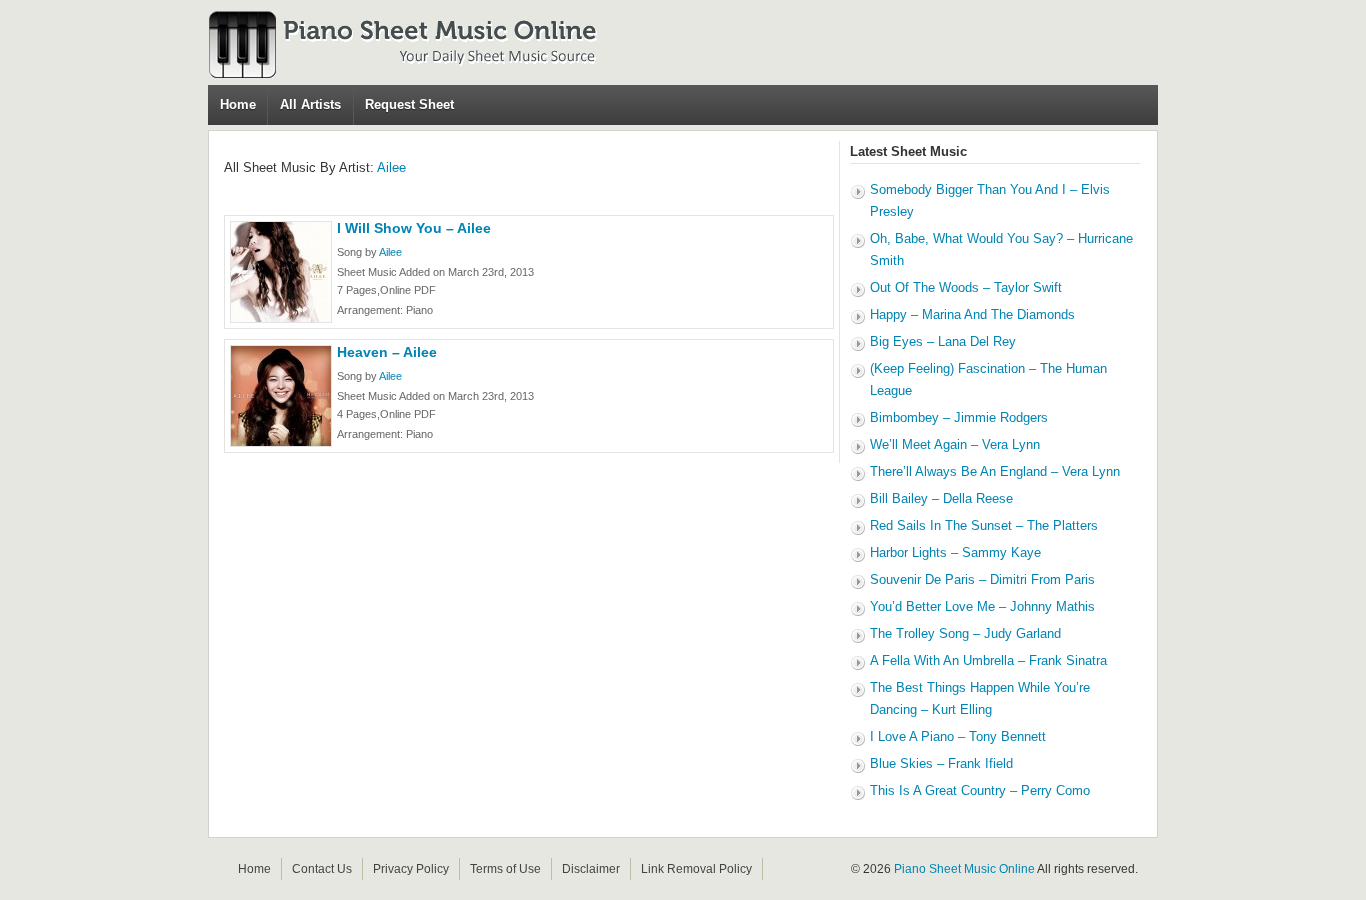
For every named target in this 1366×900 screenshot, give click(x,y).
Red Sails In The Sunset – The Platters (984, 525)
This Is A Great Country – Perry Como (980, 790)
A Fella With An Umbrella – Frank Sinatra (988, 660)
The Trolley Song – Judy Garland (965, 633)
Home (238, 104)
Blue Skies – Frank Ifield (941, 763)
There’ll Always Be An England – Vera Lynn (995, 471)
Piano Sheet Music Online (964, 869)
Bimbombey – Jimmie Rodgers (959, 417)
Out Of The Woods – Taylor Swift (966, 287)
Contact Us (322, 869)
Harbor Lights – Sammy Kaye (955, 552)
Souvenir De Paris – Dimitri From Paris (982, 579)
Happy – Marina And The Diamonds (972, 314)
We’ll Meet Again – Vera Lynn (955, 444)
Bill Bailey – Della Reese (941, 498)
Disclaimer (591, 869)
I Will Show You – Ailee (414, 228)
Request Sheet (409, 104)
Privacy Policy (411, 869)
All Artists (310, 104)
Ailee (391, 167)
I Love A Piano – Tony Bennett (958, 736)
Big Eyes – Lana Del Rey (943, 341)
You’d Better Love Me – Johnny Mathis (982, 606)
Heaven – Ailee (387, 352)
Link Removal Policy (696, 869)
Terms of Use (505, 869)
